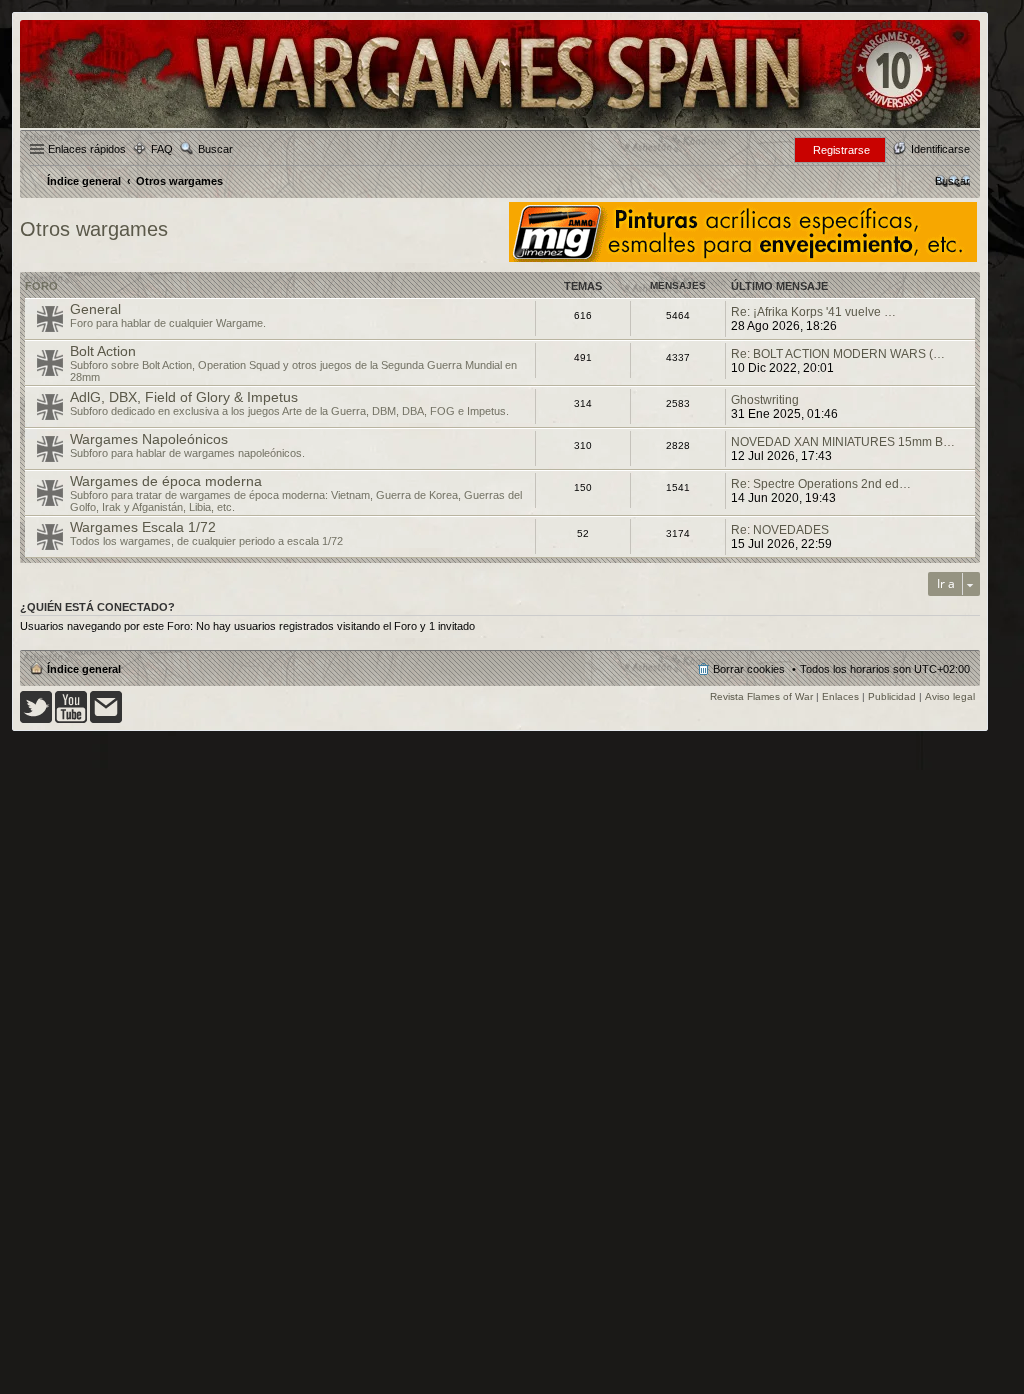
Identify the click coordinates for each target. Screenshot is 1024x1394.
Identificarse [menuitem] (940, 149)
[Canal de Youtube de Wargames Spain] (71, 719)
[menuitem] (952, 181)
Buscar (215, 149)
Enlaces (840, 696)
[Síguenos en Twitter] (36, 719)
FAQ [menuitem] (162, 149)
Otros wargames (94, 229)
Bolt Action (103, 351)
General (95, 309)
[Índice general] (500, 126)
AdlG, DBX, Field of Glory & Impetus (184, 397)
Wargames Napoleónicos (149, 439)
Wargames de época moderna (166, 481)
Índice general (84, 669)
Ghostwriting (765, 400)
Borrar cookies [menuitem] (749, 669)
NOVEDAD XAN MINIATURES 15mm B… (843, 442)
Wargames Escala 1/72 (143, 527)
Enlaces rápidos (87, 149)
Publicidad (892, 696)
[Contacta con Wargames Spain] (106, 719)
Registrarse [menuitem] (841, 150)
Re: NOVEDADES (780, 530)
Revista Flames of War (761, 696)
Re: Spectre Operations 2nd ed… (821, 484)
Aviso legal (950, 696)
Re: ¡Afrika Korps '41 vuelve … (813, 312)
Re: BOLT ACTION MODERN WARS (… (838, 354)
